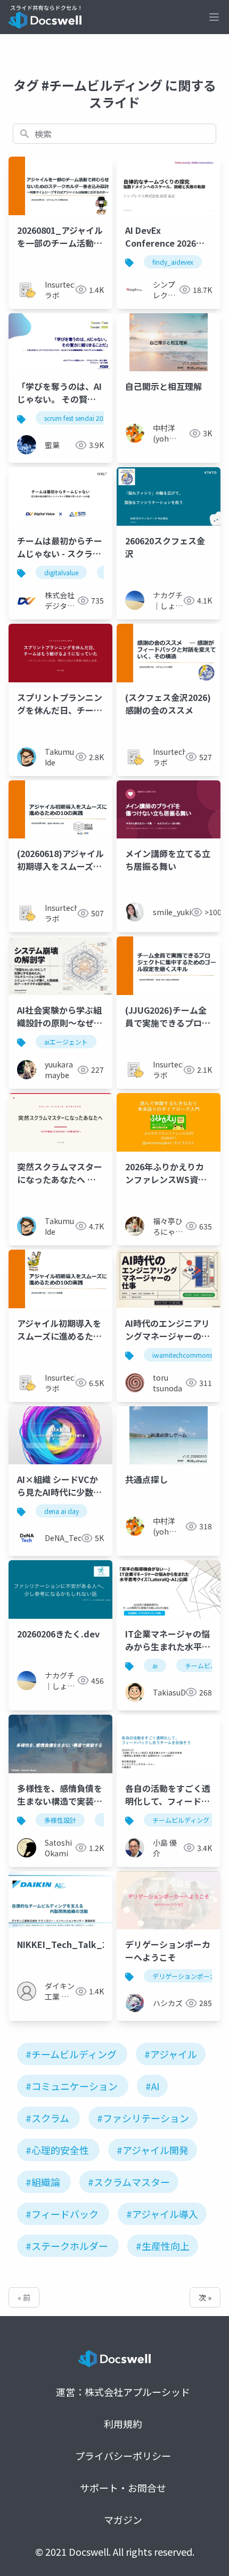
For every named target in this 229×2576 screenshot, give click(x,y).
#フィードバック (62, 2214)
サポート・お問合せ (123, 2488)
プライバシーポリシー (123, 2456)
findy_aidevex (173, 262)
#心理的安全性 (57, 2150)
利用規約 (123, 2424)
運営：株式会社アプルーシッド (123, 2392)
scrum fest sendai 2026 (77, 418)
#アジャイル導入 (162, 2214)
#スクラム (47, 2118)
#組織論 (43, 2182)
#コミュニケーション (72, 2086)
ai (155, 1665)
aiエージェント (66, 1042)
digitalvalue (61, 572)
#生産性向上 (163, 2246)
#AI (152, 2086)
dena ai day (62, 1511)
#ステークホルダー (67, 2246)
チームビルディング (181, 1820)
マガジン (123, 2520)
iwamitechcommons (182, 1355)
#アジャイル (171, 2054)
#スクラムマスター (129, 2182)
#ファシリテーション (143, 2118)
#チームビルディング (71, 2054)
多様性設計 (60, 1820)
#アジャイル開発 (153, 2150)
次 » (205, 2297)
